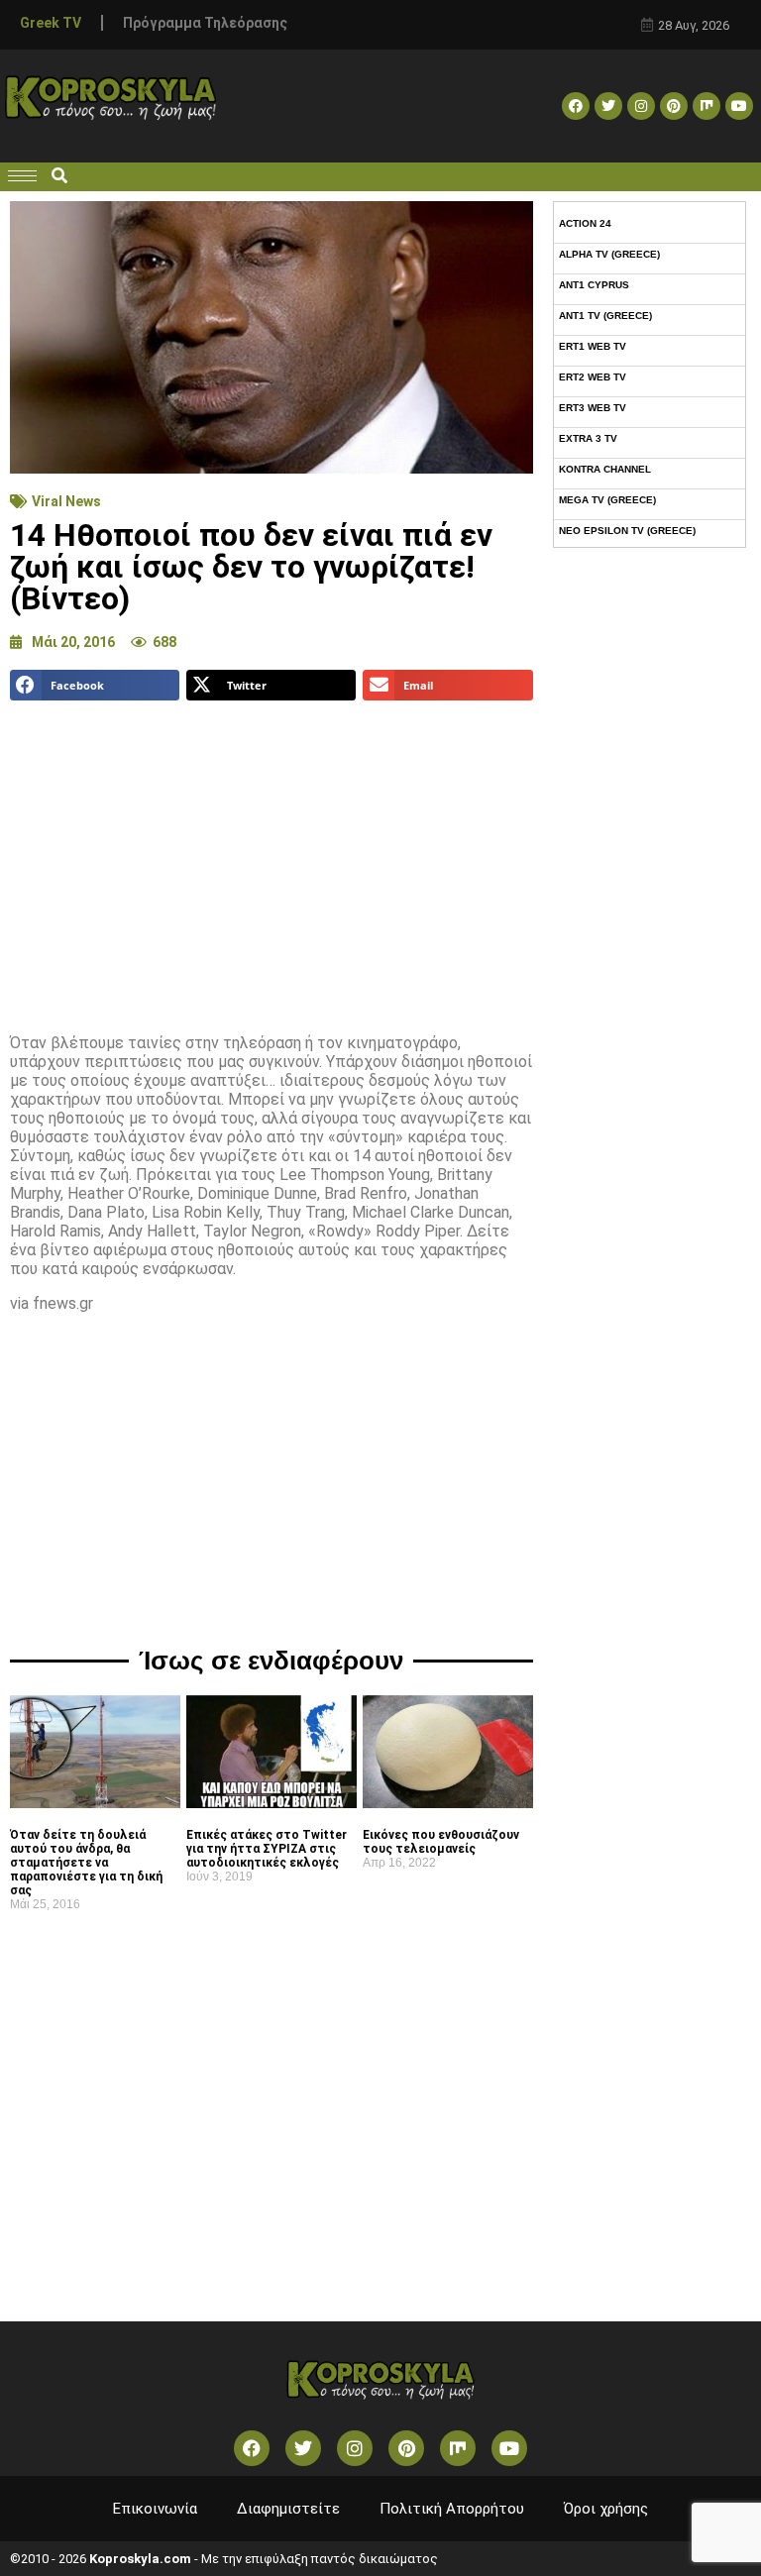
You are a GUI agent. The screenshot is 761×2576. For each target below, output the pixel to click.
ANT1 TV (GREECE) (605, 316)
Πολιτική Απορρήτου (452, 2509)
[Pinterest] (674, 106)
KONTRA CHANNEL (605, 469)
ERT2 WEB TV (593, 377)
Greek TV (51, 23)
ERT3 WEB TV (593, 408)
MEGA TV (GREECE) (607, 500)
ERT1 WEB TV (593, 346)
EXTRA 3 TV (588, 438)
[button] (59, 177)
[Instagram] (641, 106)
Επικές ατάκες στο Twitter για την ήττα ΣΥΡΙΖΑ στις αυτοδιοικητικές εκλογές (267, 1849)
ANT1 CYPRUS (594, 285)
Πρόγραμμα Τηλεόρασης (205, 23)
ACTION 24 (585, 223)
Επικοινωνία (155, 2509)
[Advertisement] (272, 859)
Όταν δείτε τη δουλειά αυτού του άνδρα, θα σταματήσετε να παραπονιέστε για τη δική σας (86, 1863)
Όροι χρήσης (606, 2509)
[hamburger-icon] (22, 176)
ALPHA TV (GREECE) (609, 254)
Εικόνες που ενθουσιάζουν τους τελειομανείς (441, 1842)
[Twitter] (608, 106)
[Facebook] (576, 106)
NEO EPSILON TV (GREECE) (627, 531)
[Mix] (707, 106)
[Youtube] (739, 106)
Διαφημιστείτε (288, 2509)
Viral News (66, 501)
